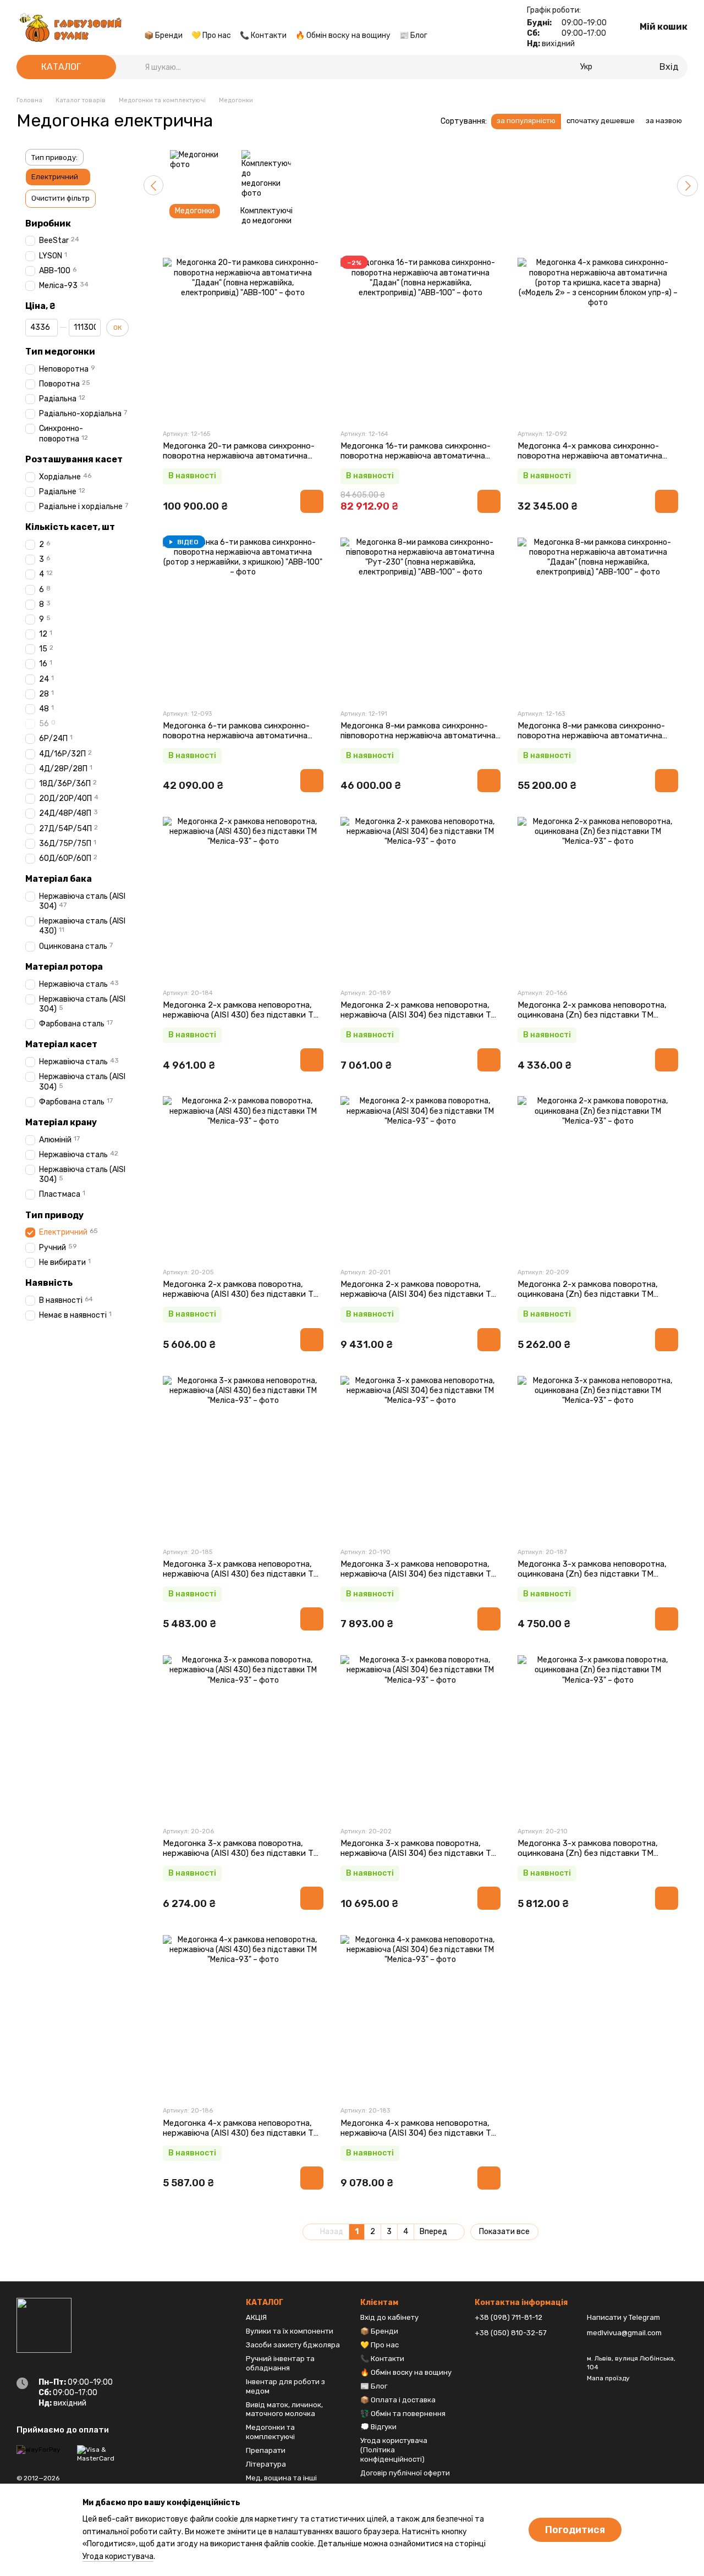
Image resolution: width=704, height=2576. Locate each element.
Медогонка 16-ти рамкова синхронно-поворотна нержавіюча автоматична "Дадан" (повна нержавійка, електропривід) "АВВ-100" (416, 461)
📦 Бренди (163, 35)
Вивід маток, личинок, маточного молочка (284, 2409)
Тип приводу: (54, 157)
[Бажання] (632, 67)
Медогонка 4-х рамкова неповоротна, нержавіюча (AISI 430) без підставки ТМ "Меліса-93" (241, 2133)
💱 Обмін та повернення (403, 2414)
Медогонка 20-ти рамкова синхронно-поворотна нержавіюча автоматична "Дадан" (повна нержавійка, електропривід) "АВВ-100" (239, 461)
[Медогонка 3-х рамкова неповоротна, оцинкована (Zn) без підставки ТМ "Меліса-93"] (598, 1456)
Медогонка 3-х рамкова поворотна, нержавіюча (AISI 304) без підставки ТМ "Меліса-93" (419, 1853)
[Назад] (153, 185)
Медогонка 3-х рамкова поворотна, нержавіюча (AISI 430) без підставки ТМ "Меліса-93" (241, 1853)
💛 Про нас (211, 35)
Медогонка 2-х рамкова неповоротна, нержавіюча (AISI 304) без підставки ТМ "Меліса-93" (419, 1015)
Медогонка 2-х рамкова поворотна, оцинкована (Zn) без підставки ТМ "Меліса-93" (588, 1294)
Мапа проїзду (608, 2378)
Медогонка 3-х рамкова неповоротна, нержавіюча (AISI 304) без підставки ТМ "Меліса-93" (419, 1574)
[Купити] (312, 501)
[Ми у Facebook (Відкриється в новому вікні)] (148, 19)
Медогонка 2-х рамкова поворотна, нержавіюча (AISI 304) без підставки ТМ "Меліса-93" (419, 1294)
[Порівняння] (614, 67)
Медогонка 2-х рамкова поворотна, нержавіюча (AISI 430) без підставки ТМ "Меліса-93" (241, 1294)
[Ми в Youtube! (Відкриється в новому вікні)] (162, 19)
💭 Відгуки (378, 2427)
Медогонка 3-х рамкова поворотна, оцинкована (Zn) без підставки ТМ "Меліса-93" (588, 1853)
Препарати (266, 2450)
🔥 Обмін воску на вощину (343, 35)
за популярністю (526, 121)
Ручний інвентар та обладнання (280, 2363)
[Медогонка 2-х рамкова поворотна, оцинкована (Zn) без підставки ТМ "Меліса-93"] (598, 1176)
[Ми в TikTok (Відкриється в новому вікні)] (201, 19)
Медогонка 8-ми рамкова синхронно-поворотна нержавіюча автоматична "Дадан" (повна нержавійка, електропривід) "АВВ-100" (591, 740)
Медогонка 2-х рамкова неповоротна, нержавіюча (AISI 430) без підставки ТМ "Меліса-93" (241, 1015)
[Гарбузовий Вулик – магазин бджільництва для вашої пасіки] (44, 2325)
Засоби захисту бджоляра (293, 2345)
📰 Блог (413, 35)
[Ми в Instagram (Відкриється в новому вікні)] (175, 19)
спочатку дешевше (601, 121)
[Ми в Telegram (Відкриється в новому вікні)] (188, 19)
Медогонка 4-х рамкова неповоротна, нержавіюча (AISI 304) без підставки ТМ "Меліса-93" (419, 2133)
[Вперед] (687, 186)
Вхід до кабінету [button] (389, 2317)
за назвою (664, 121)
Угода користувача (118, 2556)
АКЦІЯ (256, 2317)
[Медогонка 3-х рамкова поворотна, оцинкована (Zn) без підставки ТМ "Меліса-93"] (598, 1735)
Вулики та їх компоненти (290, 2331)
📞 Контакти (263, 35)
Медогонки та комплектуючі (270, 2432)
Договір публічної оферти (405, 2473)
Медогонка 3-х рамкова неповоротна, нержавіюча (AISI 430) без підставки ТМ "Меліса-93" (241, 1574)
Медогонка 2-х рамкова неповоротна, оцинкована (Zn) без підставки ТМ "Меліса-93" (592, 1015)
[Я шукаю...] (136, 67)
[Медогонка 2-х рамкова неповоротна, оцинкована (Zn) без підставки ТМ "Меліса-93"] (598, 897)
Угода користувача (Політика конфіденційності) (394, 2450)
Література (266, 2464)
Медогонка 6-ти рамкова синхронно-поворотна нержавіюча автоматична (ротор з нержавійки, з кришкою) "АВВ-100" (236, 740)
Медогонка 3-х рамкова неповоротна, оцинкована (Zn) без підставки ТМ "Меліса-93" (592, 1574)
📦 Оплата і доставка (398, 2400)
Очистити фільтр (61, 198)
